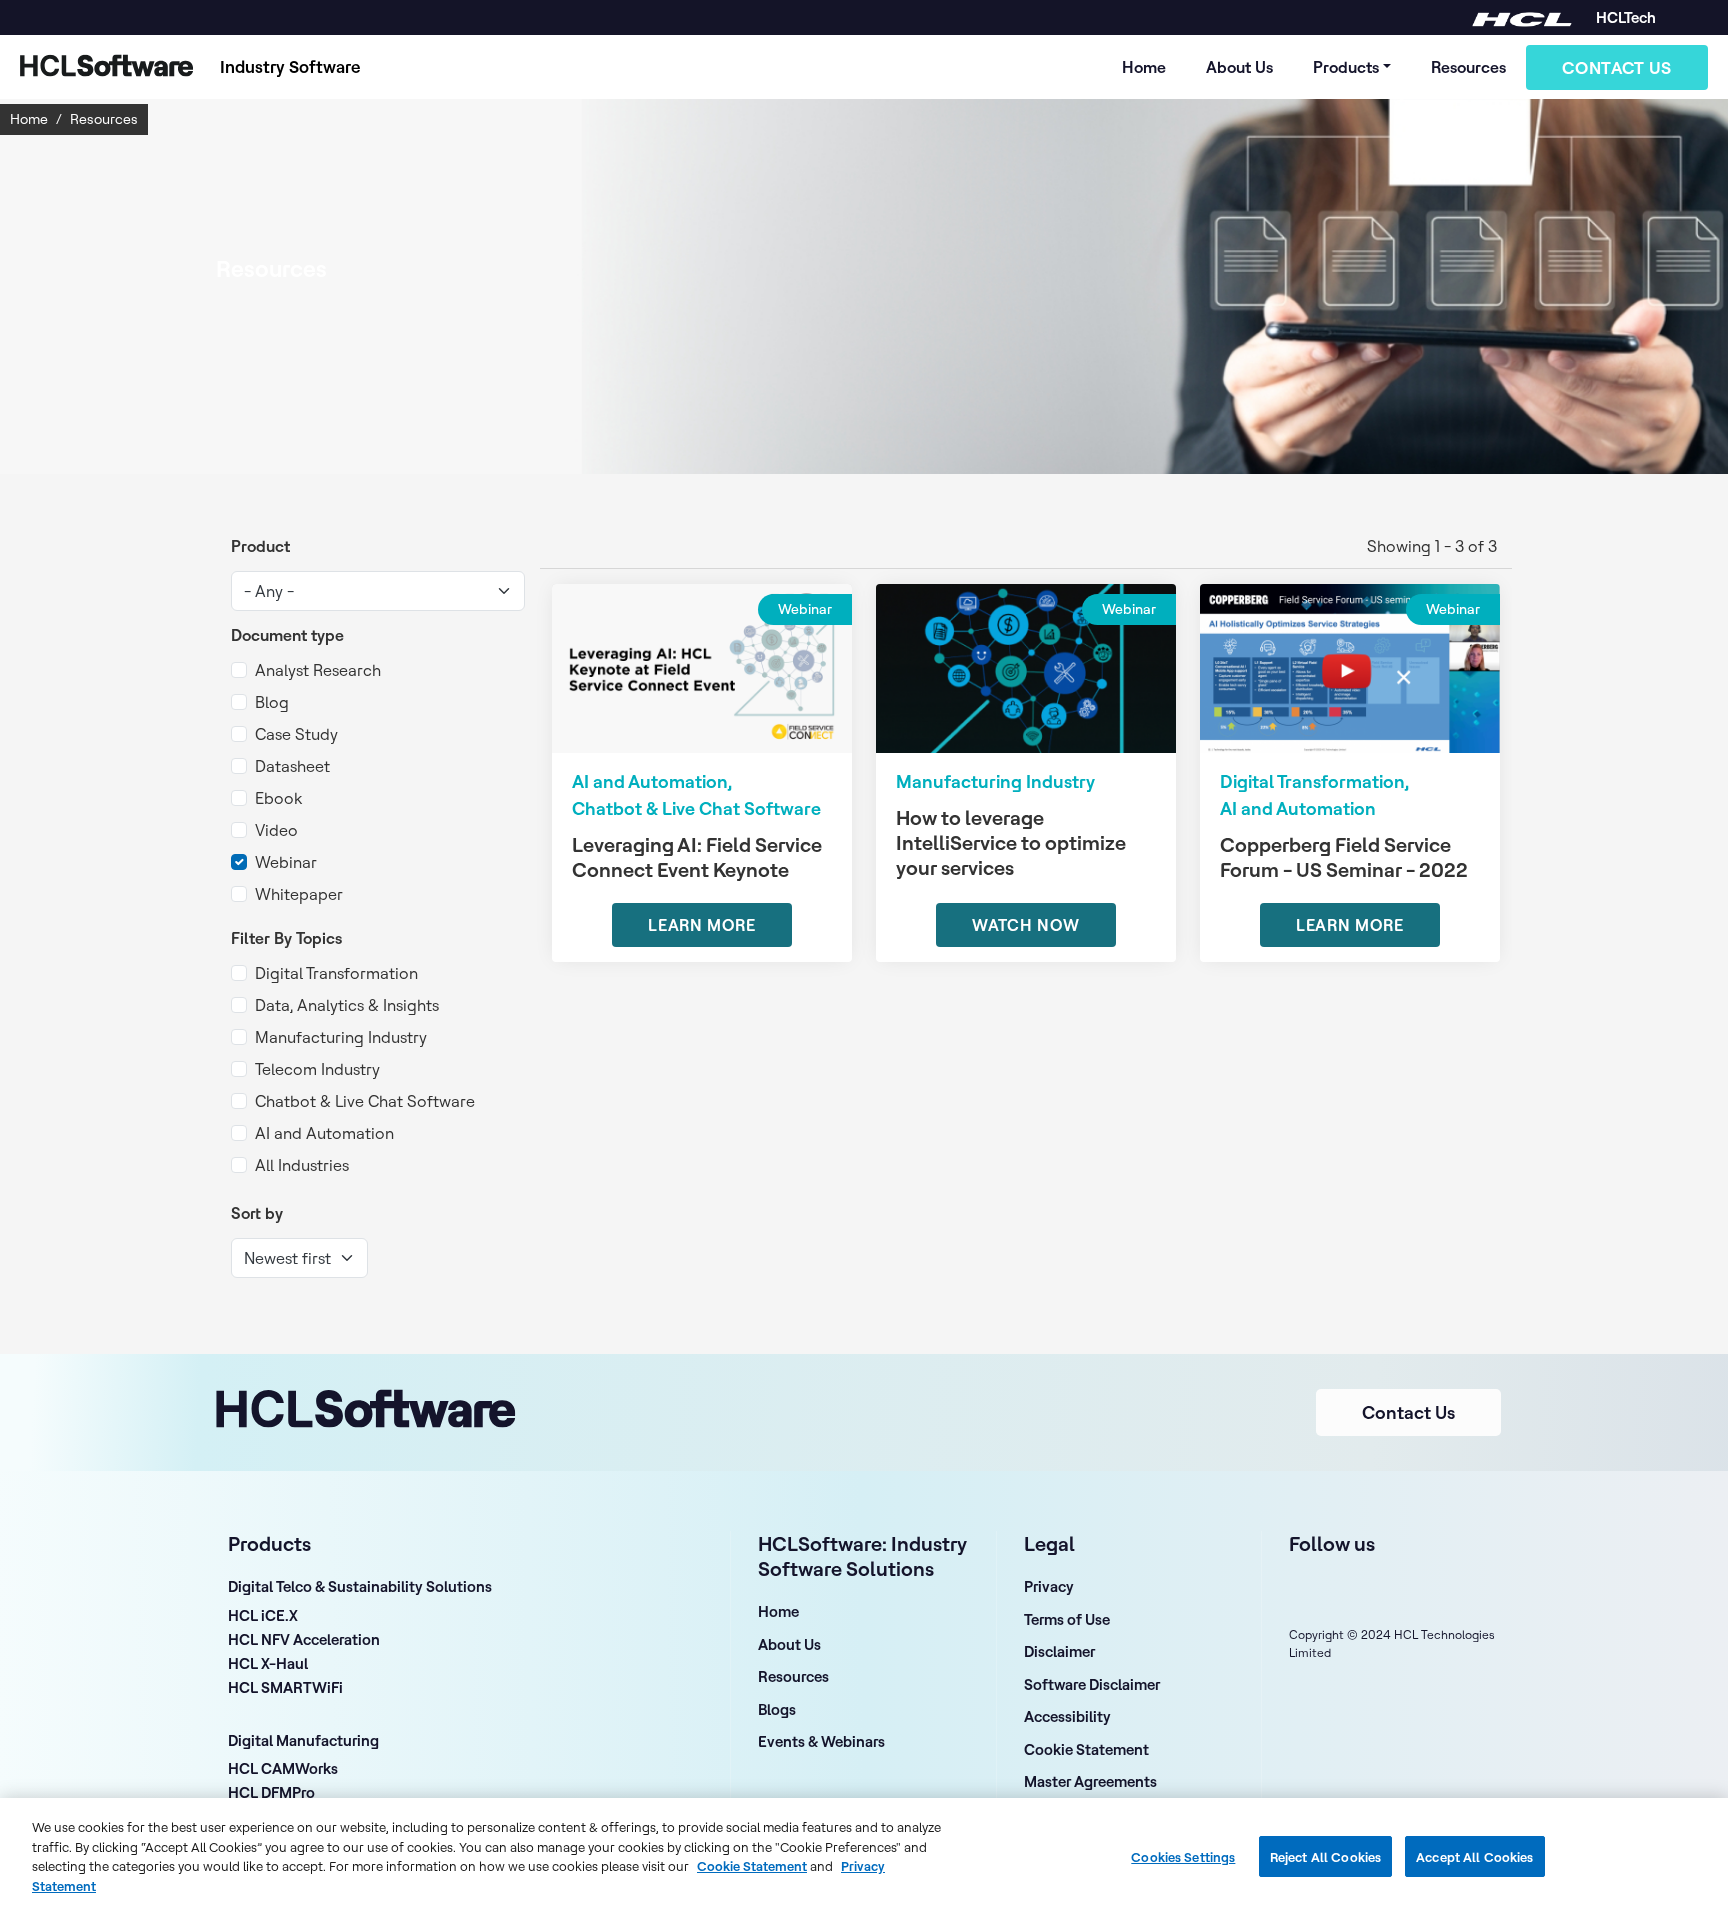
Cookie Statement (1086, 1749)
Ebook (278, 798)
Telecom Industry (317, 1069)
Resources (1468, 67)
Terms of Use (1067, 1619)
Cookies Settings (1183, 1856)
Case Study (296, 734)
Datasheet (292, 766)
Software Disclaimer (1092, 1684)
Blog (272, 702)
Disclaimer (1059, 1651)
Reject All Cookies (1325, 1856)
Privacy (1049, 1586)
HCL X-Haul (268, 1665)
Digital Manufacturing (303, 1740)
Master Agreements (1090, 1781)
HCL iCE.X (263, 1617)
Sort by (257, 1213)
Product (260, 546)
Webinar (286, 862)
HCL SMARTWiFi (285, 1689)
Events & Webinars (821, 1741)
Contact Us (1617, 67)
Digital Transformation (336, 973)
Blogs (777, 1709)
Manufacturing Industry (341, 1037)
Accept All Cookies (1474, 1856)
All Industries (302, 1165)
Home (1144, 67)
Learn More (701, 925)
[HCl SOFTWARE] (1522, 17)
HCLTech (1626, 17)
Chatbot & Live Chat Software (365, 1101)
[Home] (102, 67)
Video (276, 830)
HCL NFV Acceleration (304, 1641)
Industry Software (290, 66)
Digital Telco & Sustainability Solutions (360, 1586)
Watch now (1026, 925)
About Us (1239, 67)
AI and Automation (324, 1133)
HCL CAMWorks (283, 1770)
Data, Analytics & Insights (347, 1005)
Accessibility (1067, 1716)
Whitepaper (299, 894)
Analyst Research (318, 670)
